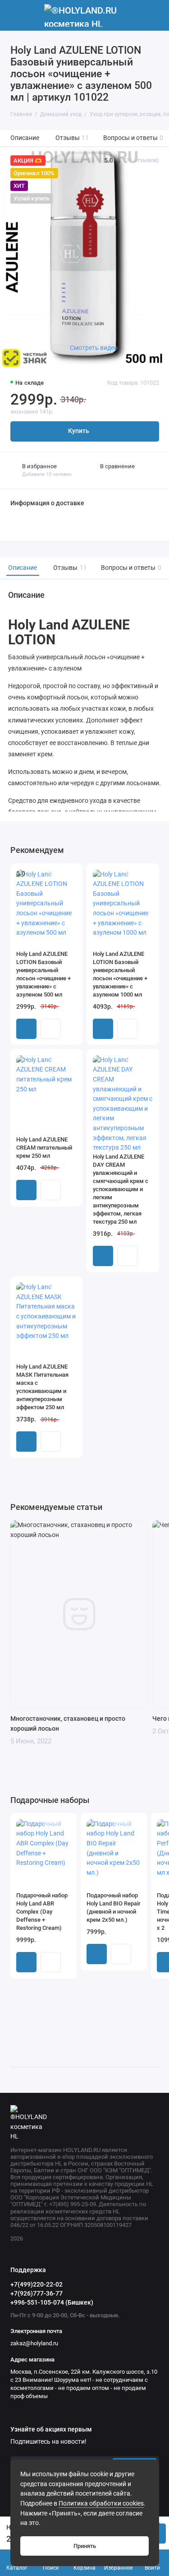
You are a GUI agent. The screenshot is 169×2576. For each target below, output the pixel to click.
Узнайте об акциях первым (51, 2430)
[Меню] (15, 15)
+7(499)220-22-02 (37, 2284)
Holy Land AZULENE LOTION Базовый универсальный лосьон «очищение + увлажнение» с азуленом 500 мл (43, 974)
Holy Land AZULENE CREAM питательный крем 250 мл (44, 1148)
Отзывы (72, 138)
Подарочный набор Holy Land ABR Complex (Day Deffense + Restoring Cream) (42, 1912)
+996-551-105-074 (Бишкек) (52, 2302)
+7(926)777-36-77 (37, 2293)
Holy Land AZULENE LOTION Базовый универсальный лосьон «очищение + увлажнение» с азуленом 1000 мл (120, 974)
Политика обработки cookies (101, 2504)
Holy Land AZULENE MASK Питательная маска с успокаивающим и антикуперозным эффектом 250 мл (42, 1387)
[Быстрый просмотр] (51, 1029)
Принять (85, 2546)
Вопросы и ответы (133, 138)
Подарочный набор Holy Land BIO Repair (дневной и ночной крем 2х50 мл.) (114, 1908)
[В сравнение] (58, 875)
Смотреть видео (94, 348)
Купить (26, 1029)
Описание (25, 138)
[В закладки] (70, 875)
